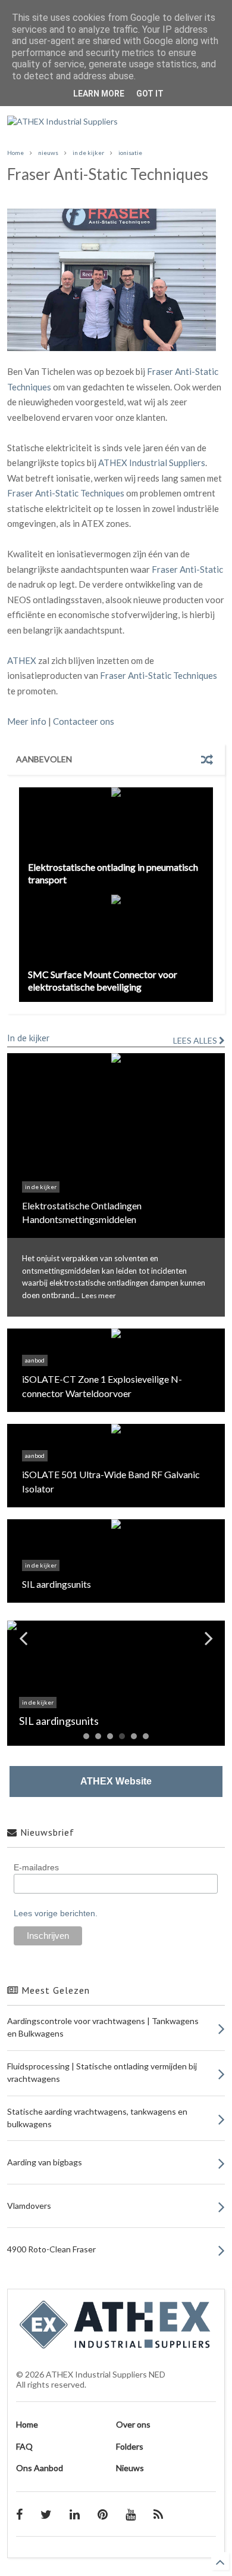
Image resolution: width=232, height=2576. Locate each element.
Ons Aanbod (40, 2468)
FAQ (24, 2446)
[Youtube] (131, 2514)
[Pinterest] (103, 2514)
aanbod (35, 1360)
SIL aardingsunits (57, 1584)
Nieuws (130, 2468)
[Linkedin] (75, 2514)
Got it (150, 94)
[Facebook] (19, 2514)
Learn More (99, 94)
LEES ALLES (196, 1040)
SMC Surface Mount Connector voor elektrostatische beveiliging (103, 980)
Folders (130, 2446)
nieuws (48, 153)
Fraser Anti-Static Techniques (66, 493)
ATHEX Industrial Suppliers (152, 463)
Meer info (27, 721)
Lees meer (99, 1295)
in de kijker (88, 153)
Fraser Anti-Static (187, 569)
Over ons (133, 2424)
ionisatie (130, 153)
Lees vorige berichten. (56, 1913)
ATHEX (22, 660)
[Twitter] (46, 2514)
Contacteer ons (84, 721)
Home (15, 153)
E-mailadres (36, 1867)
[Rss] (158, 2514)
